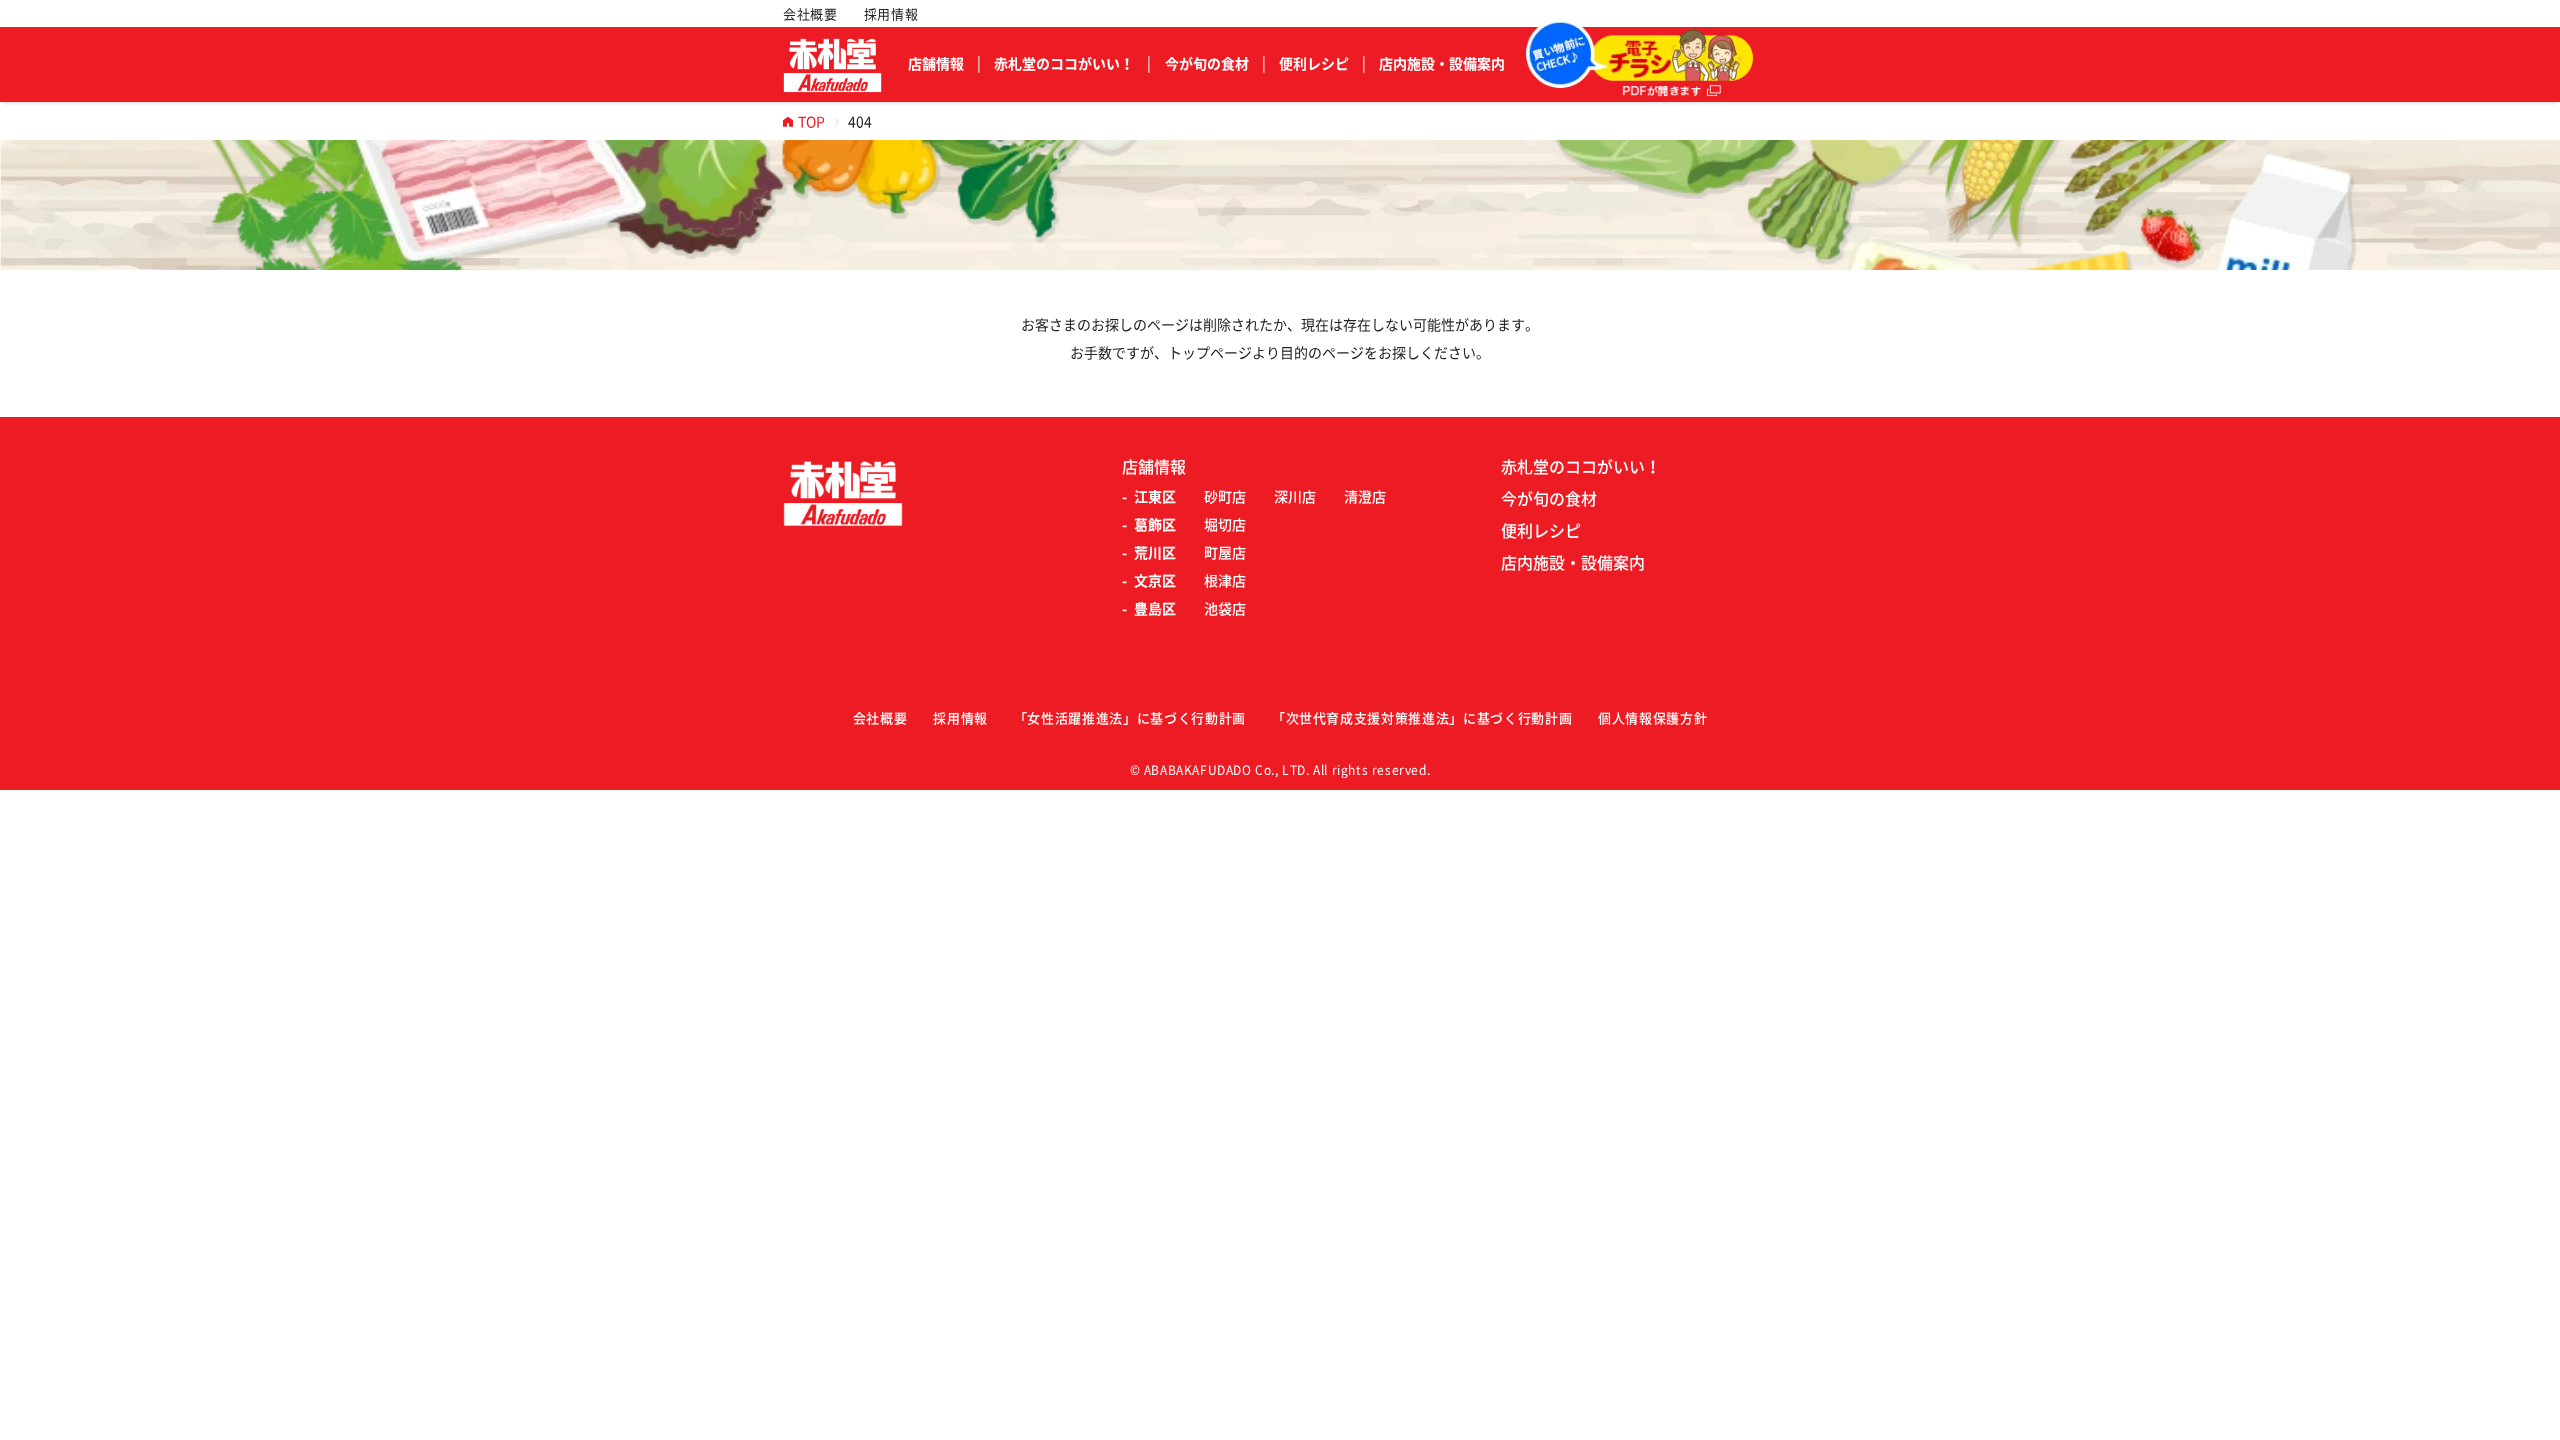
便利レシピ (1314, 64)
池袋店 (1225, 609)
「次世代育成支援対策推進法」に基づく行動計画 (1422, 718)
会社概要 (810, 14)
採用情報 (891, 14)
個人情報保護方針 (1652, 718)
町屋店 (1225, 553)
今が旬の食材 (1207, 64)
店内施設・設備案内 (1442, 64)
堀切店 (1225, 525)
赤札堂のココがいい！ (1064, 64)
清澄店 (1365, 497)
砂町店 (1225, 497)
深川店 (1295, 497)
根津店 (1225, 581)
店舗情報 (936, 64)
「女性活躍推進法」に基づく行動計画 (1130, 718)
